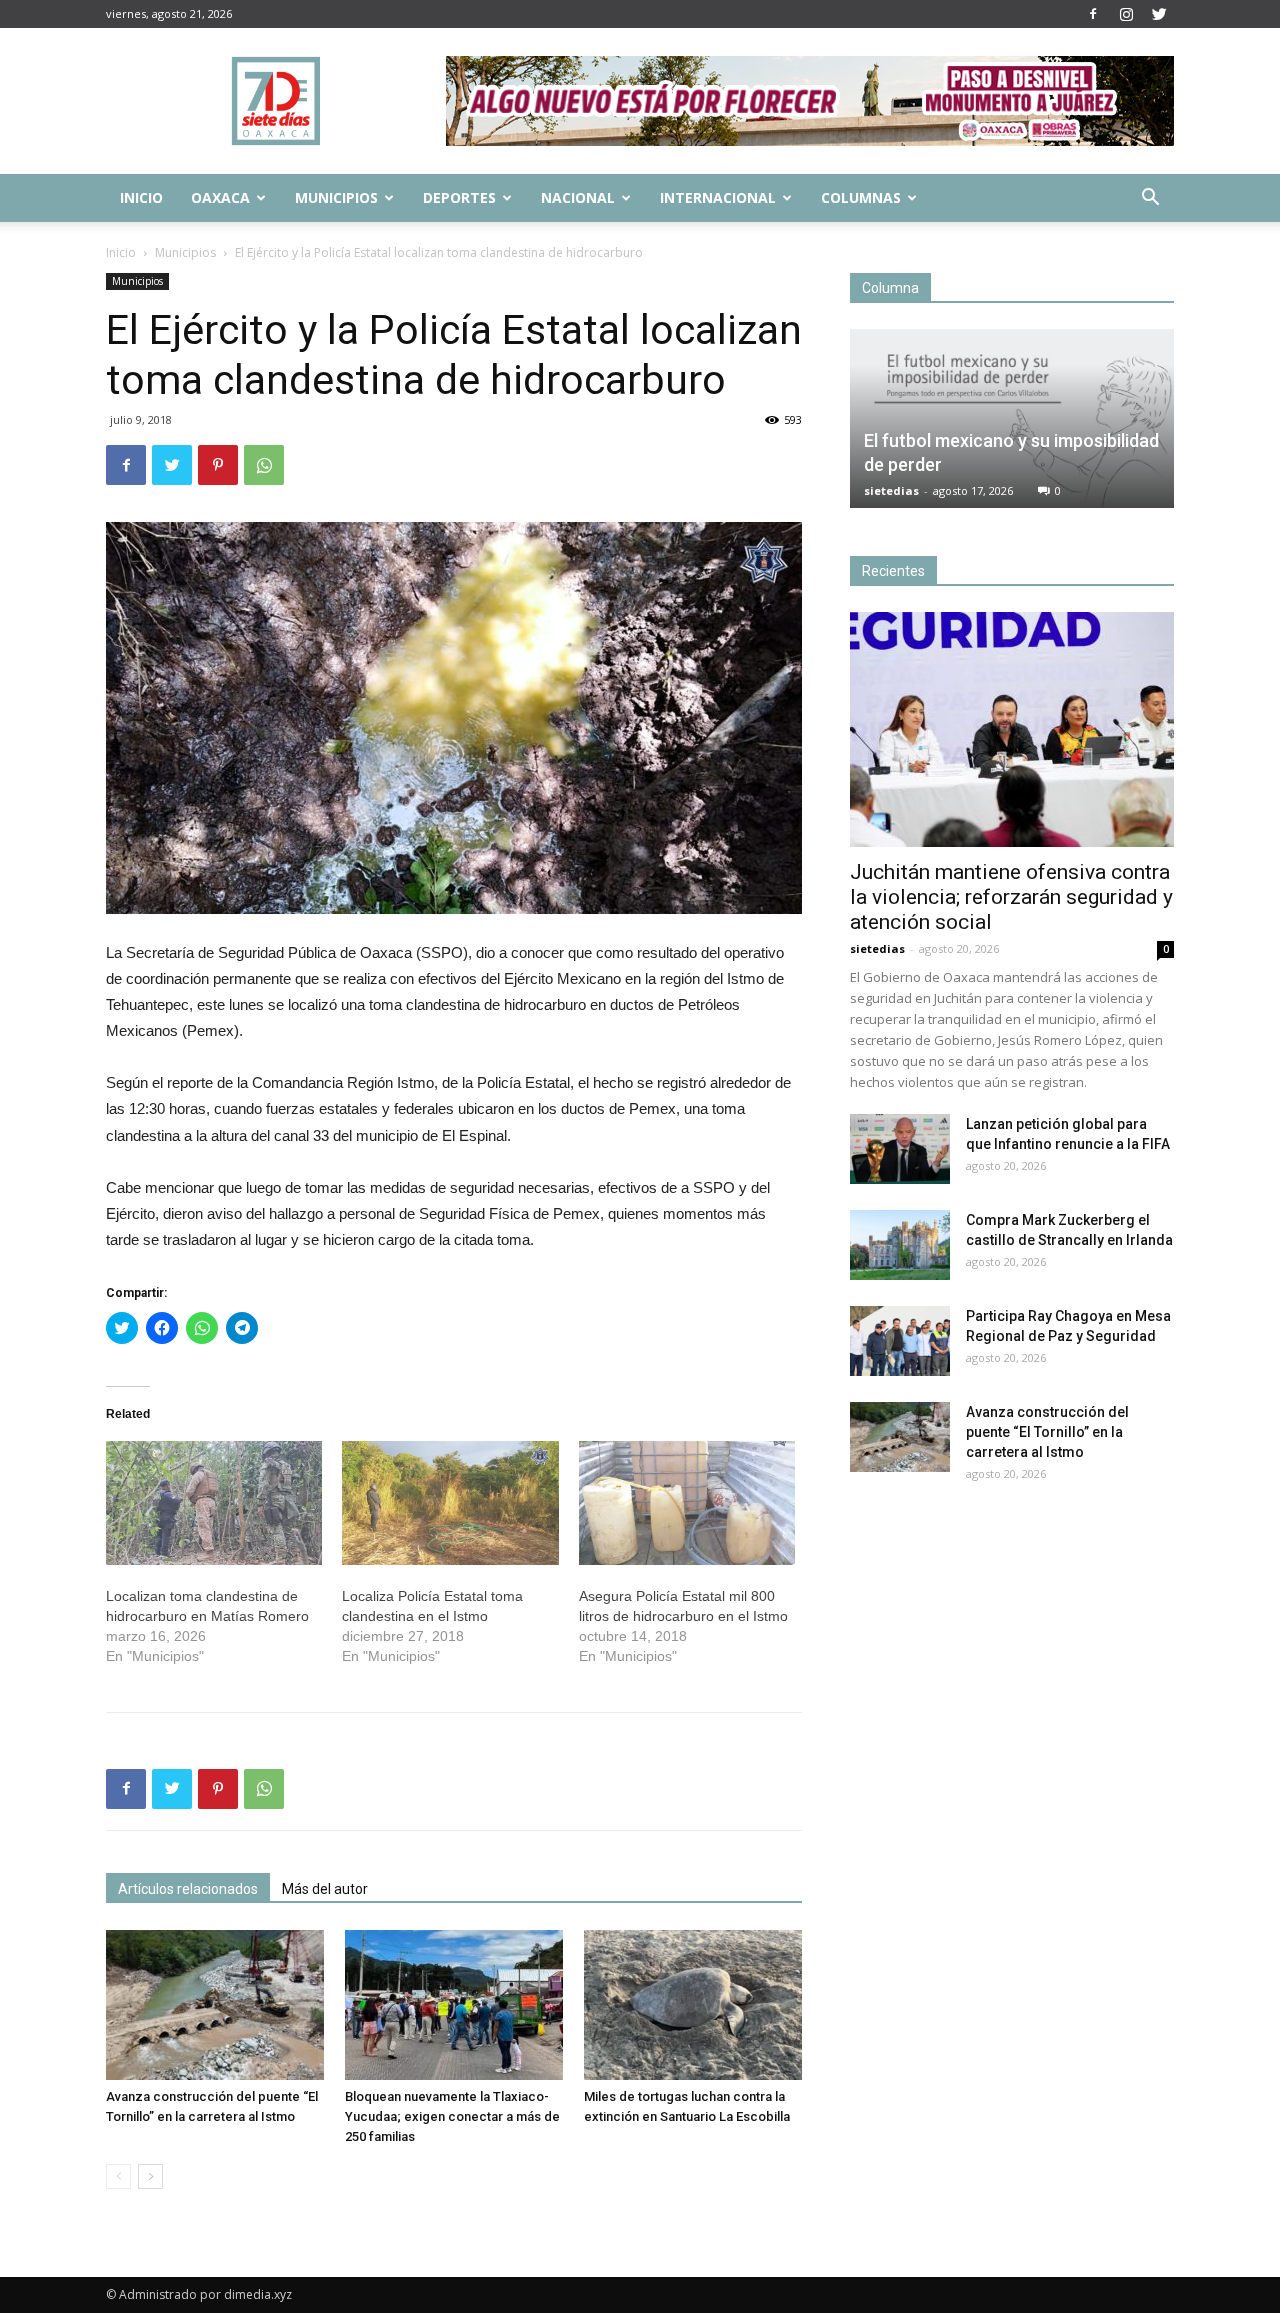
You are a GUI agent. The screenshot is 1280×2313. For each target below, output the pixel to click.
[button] (1150, 199)
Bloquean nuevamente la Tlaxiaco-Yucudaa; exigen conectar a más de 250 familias (452, 2116)
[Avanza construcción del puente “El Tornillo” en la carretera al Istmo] (215, 2005)
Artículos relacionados (188, 1889)
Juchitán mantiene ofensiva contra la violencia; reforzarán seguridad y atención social (1011, 897)
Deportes (459, 197)
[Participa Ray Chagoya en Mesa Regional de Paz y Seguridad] (900, 1341)
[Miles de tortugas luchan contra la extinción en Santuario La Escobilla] (693, 2005)
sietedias (891, 490)
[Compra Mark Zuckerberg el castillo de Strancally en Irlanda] (900, 1245)
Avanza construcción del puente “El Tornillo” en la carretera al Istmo (1047, 1432)
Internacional (718, 197)
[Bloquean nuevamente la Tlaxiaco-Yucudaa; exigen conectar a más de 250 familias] (454, 2005)
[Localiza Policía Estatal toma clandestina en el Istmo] (450, 1503)
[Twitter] (1159, 14)
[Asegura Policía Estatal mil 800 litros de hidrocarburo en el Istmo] (687, 1503)
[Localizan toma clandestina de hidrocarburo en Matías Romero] (214, 1503)
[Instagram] (1126, 14)
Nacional (578, 197)
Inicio (141, 197)
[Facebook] (1093, 14)
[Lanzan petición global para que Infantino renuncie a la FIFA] (900, 1149)
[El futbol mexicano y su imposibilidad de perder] (1012, 418)
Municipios (336, 197)
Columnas (861, 197)
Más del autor (325, 1889)
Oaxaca (220, 197)
